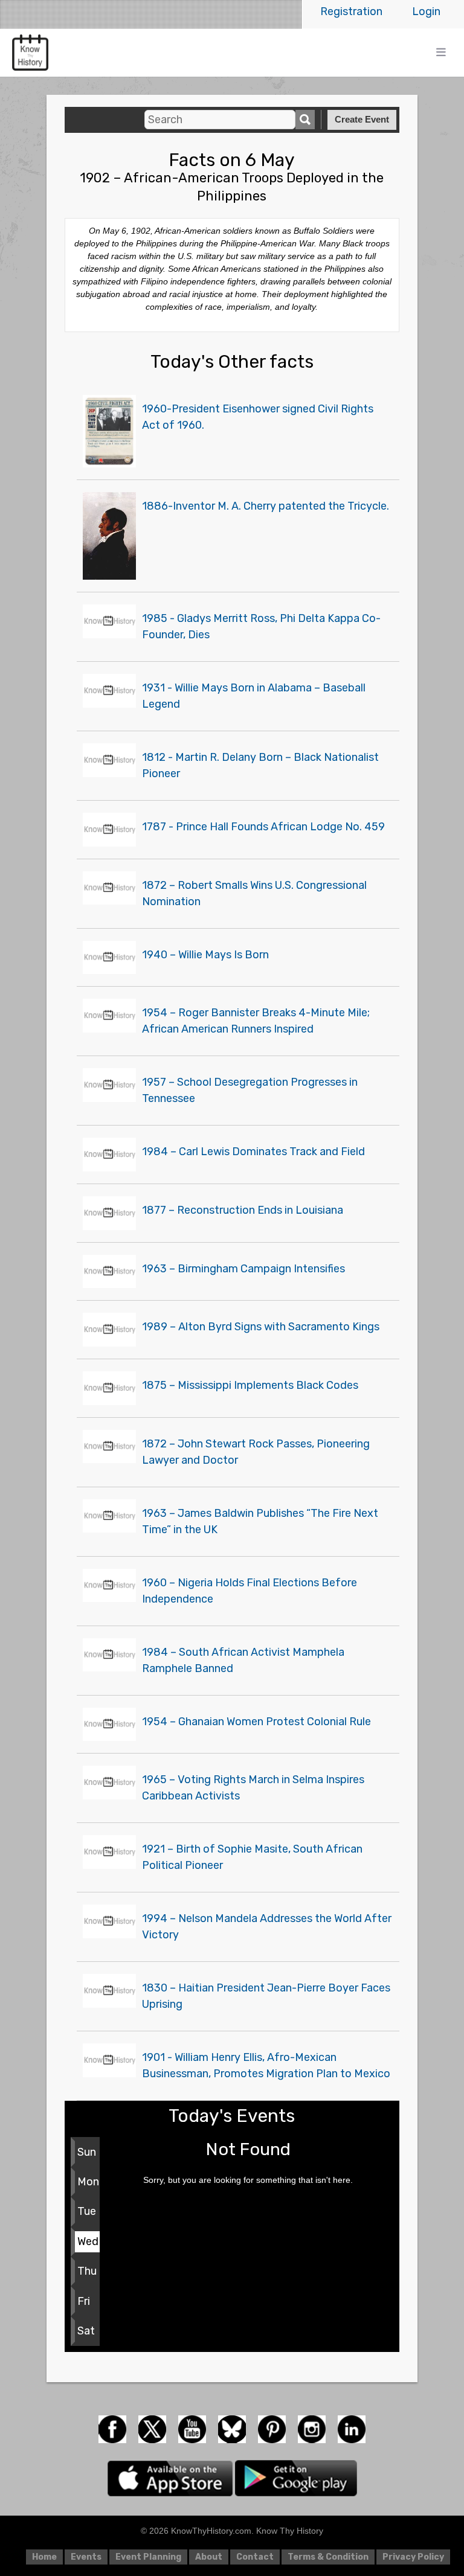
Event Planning (148, 2557)
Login (426, 11)
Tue (87, 2211)
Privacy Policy (413, 2557)
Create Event (362, 119)
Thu (87, 2271)
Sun (87, 2152)
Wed (88, 2241)
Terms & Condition (328, 2557)
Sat (86, 2331)
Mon (88, 2182)
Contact (255, 2557)
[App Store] (171, 2478)
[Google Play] (296, 2478)
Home (44, 2557)
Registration (351, 11)
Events (86, 2557)
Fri (84, 2301)
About (209, 2557)
